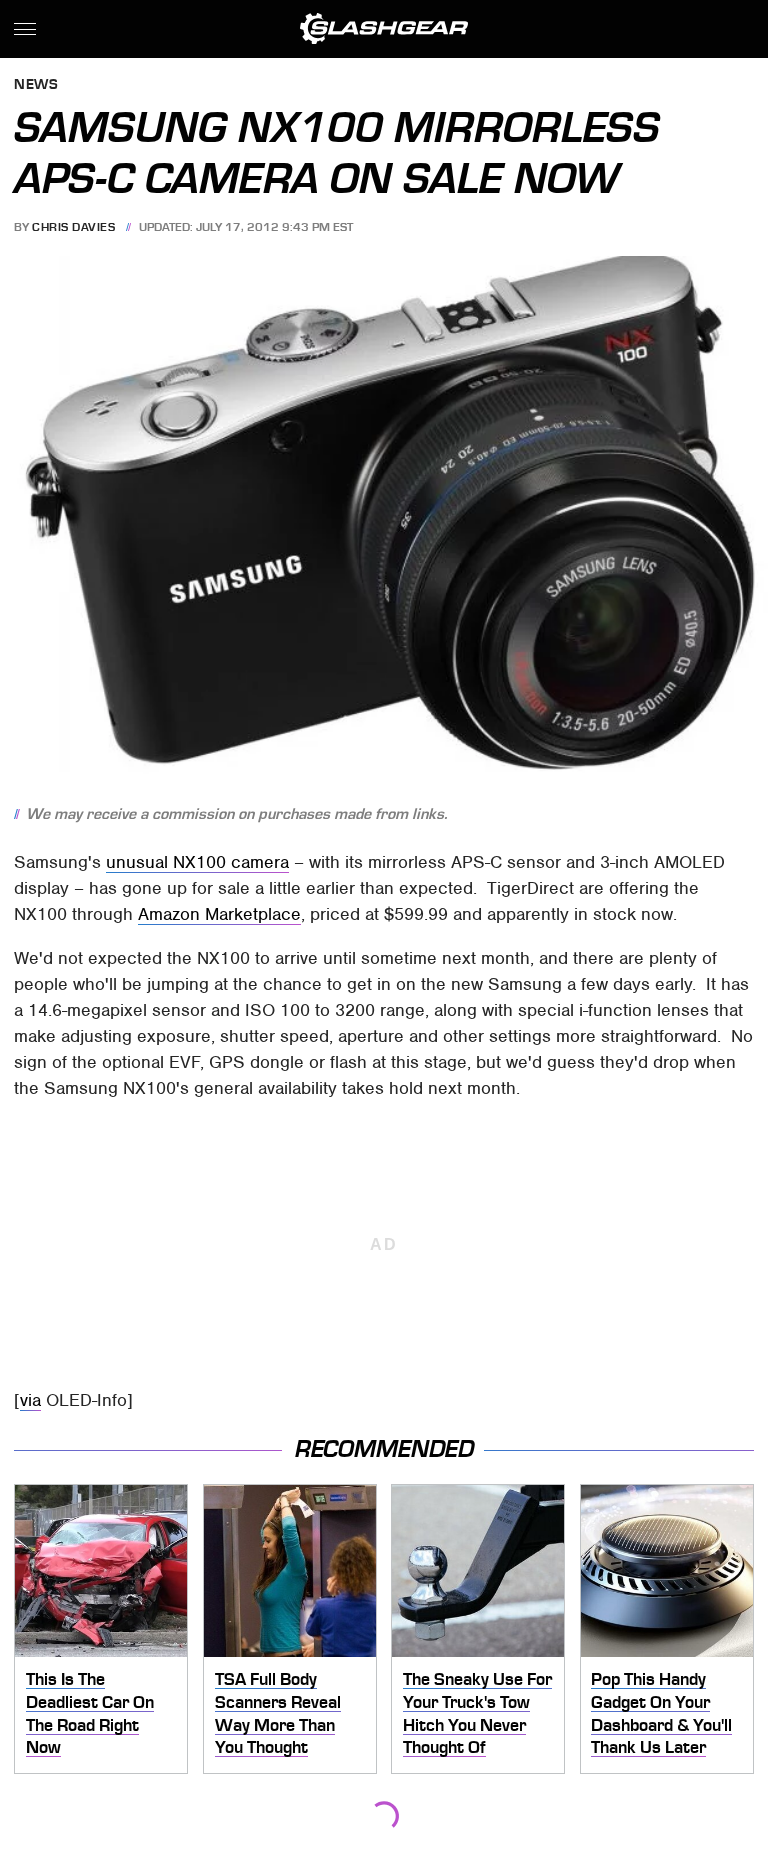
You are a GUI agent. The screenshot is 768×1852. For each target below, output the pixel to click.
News (36, 85)
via (30, 1400)
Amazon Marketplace (219, 914)
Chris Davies (73, 227)
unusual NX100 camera (197, 862)
